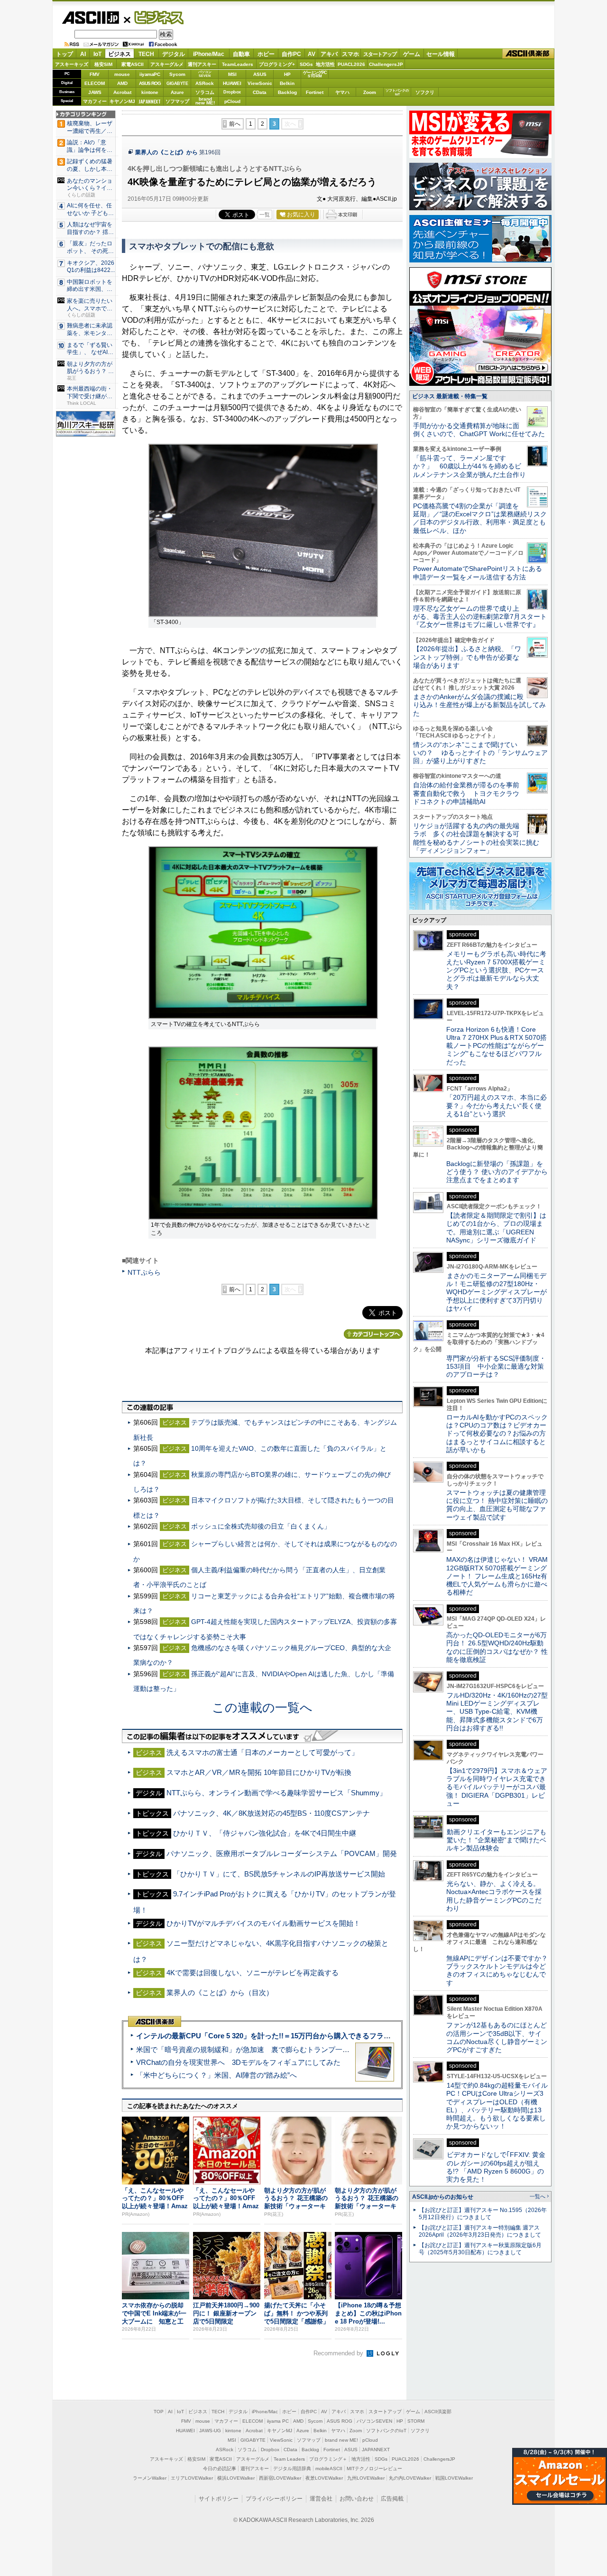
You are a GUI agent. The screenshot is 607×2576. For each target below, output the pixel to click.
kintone (150, 92)
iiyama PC (278, 2421)
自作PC (291, 54)
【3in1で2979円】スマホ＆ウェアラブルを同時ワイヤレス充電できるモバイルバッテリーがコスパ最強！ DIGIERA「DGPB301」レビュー (497, 1787)
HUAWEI (232, 83)
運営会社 (321, 2499)
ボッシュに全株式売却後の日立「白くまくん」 (261, 1526)
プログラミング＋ (328, 2459)
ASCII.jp (90, 18)
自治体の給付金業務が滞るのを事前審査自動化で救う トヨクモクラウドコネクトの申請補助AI (466, 793)
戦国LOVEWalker (454, 2478)
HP (287, 74)
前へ (235, 124)
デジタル (174, 54)
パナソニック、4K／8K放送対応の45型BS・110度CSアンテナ (271, 1813)
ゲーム (412, 54)
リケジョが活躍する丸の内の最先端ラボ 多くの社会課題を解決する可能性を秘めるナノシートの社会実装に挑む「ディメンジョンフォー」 (476, 838)
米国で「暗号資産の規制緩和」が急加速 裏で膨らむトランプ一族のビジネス (261, 2049)
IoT (97, 54)
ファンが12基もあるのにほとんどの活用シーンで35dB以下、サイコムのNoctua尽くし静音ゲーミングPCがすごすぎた (497, 2037)
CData (260, 92)
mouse (122, 74)
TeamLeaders (238, 64)
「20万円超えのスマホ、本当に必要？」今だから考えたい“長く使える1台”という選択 (497, 1106)
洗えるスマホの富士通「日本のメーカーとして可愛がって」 (262, 1752)
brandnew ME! (205, 101)
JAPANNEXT (150, 101)
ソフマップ (177, 101)
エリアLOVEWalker (192, 2478)
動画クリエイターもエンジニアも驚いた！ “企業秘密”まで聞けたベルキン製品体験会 (496, 1840)
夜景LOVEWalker (324, 2478)
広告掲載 (392, 2499)
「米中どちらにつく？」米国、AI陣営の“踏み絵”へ (216, 2075)
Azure (177, 92)
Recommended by (339, 2353)
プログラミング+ (277, 64)
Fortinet (315, 92)
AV (312, 54)
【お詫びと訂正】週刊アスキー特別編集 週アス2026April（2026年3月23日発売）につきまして (480, 2231)
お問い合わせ (357, 2499)
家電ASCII (133, 64)
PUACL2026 (351, 64)
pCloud (232, 101)
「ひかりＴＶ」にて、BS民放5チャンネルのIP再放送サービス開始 (279, 1874)
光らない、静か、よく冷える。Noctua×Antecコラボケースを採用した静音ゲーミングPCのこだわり (494, 1896)
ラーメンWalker (150, 2478)
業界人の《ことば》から (166, 152)
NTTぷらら (144, 1272)
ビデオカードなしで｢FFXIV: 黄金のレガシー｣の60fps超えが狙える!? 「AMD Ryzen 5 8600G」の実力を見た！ (496, 2167)
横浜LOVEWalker (236, 2478)
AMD (122, 83)
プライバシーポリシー (274, 2499)
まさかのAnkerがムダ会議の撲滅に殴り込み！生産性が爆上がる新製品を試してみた (479, 705)
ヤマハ (342, 92)
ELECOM (95, 83)
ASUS (260, 74)
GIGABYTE (177, 84)
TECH (146, 54)
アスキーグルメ (167, 64)
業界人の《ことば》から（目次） (220, 1993)
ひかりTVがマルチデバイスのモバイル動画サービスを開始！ (263, 1923)
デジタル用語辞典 (292, 2469)
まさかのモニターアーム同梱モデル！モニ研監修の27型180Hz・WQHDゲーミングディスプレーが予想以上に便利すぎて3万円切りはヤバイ (497, 1292)
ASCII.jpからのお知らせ (443, 2197)
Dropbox (232, 92)
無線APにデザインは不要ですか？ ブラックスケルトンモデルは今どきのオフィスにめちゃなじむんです (500, 1970)
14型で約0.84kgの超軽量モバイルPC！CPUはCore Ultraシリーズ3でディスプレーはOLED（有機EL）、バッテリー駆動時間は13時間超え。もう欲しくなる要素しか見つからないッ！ (497, 2106)
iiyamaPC (150, 74)
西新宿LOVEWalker (280, 2478)
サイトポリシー (219, 2499)
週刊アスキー (202, 64)
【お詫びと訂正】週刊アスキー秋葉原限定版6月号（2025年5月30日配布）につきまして (480, 2249)
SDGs (306, 64)
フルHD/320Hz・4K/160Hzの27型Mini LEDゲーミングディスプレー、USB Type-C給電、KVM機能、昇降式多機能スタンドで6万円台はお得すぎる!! (497, 1712)
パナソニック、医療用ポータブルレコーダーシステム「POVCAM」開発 (282, 1853)
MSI (232, 74)
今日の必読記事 (220, 2469)
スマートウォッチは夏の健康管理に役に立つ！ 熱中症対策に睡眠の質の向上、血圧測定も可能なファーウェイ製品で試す (497, 1505)
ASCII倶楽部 (528, 54)
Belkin (287, 83)
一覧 (265, 215)
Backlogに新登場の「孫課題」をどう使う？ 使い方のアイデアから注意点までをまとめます (497, 1172)
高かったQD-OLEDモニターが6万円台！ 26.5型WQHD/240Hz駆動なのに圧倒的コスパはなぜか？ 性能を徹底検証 (497, 1647)
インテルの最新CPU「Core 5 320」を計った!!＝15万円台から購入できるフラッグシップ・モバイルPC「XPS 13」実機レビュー (341, 2036)
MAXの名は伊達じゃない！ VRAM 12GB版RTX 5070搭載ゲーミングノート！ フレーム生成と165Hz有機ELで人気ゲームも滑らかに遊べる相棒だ (497, 1576)
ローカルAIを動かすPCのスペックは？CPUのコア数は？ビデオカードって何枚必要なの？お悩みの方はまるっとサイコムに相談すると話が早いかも (497, 1433)
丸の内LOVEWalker (410, 2478)
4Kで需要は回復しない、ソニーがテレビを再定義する (253, 1973)
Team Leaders (289, 2459)
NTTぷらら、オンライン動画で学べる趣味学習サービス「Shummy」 (276, 1793)
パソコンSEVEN (205, 74)
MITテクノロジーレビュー (374, 2469)
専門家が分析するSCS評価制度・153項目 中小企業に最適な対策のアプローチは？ (496, 1367)
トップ (64, 54)
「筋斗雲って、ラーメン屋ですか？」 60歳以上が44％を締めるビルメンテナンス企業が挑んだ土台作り (469, 466)
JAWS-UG (210, 2431)
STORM (416, 2421)
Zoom (370, 92)
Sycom (177, 74)
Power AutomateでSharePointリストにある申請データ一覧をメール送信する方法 (478, 573)
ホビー (266, 54)
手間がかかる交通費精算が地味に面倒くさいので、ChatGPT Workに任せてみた (479, 430)
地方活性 (325, 64)
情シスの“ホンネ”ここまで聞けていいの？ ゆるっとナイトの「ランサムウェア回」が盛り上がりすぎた (480, 753)
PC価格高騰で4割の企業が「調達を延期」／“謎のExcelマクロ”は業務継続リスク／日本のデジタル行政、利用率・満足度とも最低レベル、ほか (480, 518)
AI (83, 54)
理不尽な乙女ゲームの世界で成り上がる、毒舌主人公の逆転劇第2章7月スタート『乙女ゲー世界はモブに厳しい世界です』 (480, 617)
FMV (95, 74)
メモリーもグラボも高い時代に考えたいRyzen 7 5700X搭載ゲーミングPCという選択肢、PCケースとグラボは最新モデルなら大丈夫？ (496, 970)
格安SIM (103, 64)
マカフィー (95, 101)
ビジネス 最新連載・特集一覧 (450, 396)
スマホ (350, 54)
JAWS (95, 92)
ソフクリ (425, 92)
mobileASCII (329, 2469)
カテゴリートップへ (373, 1334)
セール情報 (441, 54)
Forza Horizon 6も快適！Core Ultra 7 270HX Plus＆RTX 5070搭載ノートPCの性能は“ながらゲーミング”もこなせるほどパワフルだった (497, 1046)
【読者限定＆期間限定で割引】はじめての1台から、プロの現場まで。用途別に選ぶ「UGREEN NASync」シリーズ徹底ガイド (496, 1228)
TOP (159, 2412)
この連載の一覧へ (262, 1708)
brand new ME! (341, 2440)
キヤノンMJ (122, 101)
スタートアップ (380, 54)
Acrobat (122, 92)
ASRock (205, 83)
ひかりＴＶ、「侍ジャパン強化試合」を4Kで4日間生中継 (265, 1833)
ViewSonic (260, 83)
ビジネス (154, 17)
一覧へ (538, 2196)
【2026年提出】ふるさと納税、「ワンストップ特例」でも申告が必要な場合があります (467, 657)
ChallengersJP (386, 64)
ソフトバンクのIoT (397, 92)
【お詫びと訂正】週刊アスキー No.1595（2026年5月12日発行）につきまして (483, 2214)
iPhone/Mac (209, 54)
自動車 (241, 54)
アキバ (329, 54)
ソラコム (205, 92)
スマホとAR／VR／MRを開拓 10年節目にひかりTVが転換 (259, 1772)
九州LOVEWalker (366, 2478)
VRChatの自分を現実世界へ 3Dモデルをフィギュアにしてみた (238, 2062)
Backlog (287, 92)
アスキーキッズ (72, 64)
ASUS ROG (150, 83)
